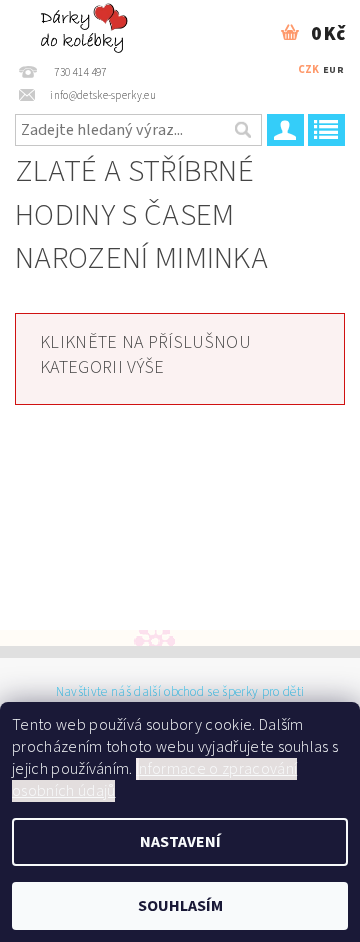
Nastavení (180, 842)
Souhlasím (180, 906)
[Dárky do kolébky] (86, 26)
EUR (333, 70)
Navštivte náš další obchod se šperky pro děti (180, 692)
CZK (309, 69)
